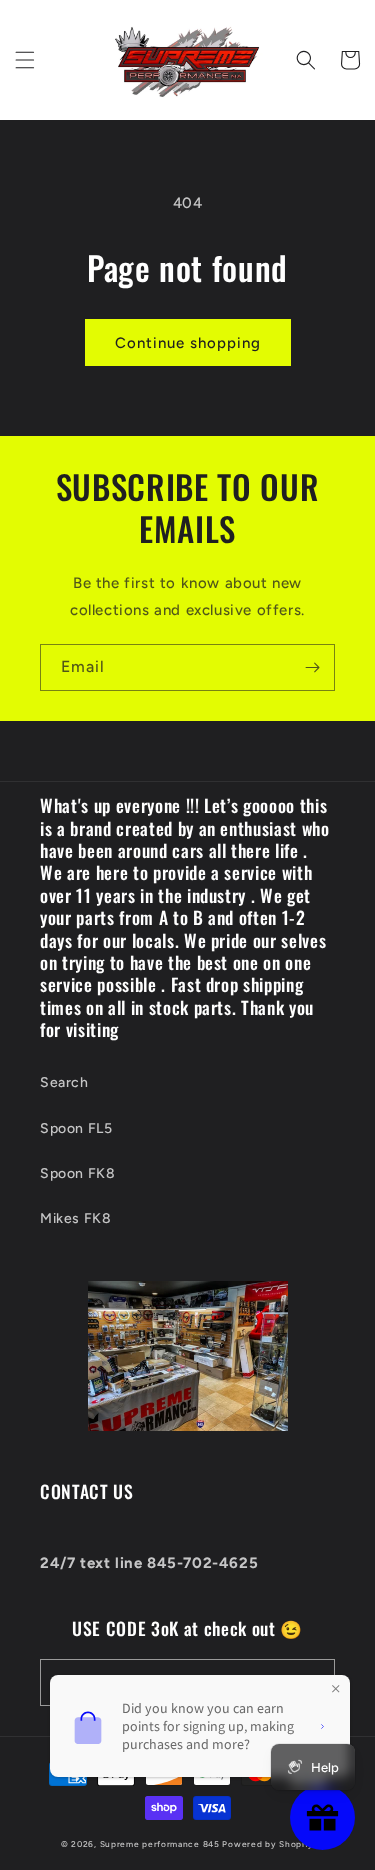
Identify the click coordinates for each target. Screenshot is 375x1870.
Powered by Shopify (268, 1844)
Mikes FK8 (75, 1218)
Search (64, 1082)
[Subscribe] (312, 667)
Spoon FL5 (76, 1128)
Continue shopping (188, 343)
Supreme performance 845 (161, 1844)
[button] (25, 60)
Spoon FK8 (77, 1173)
